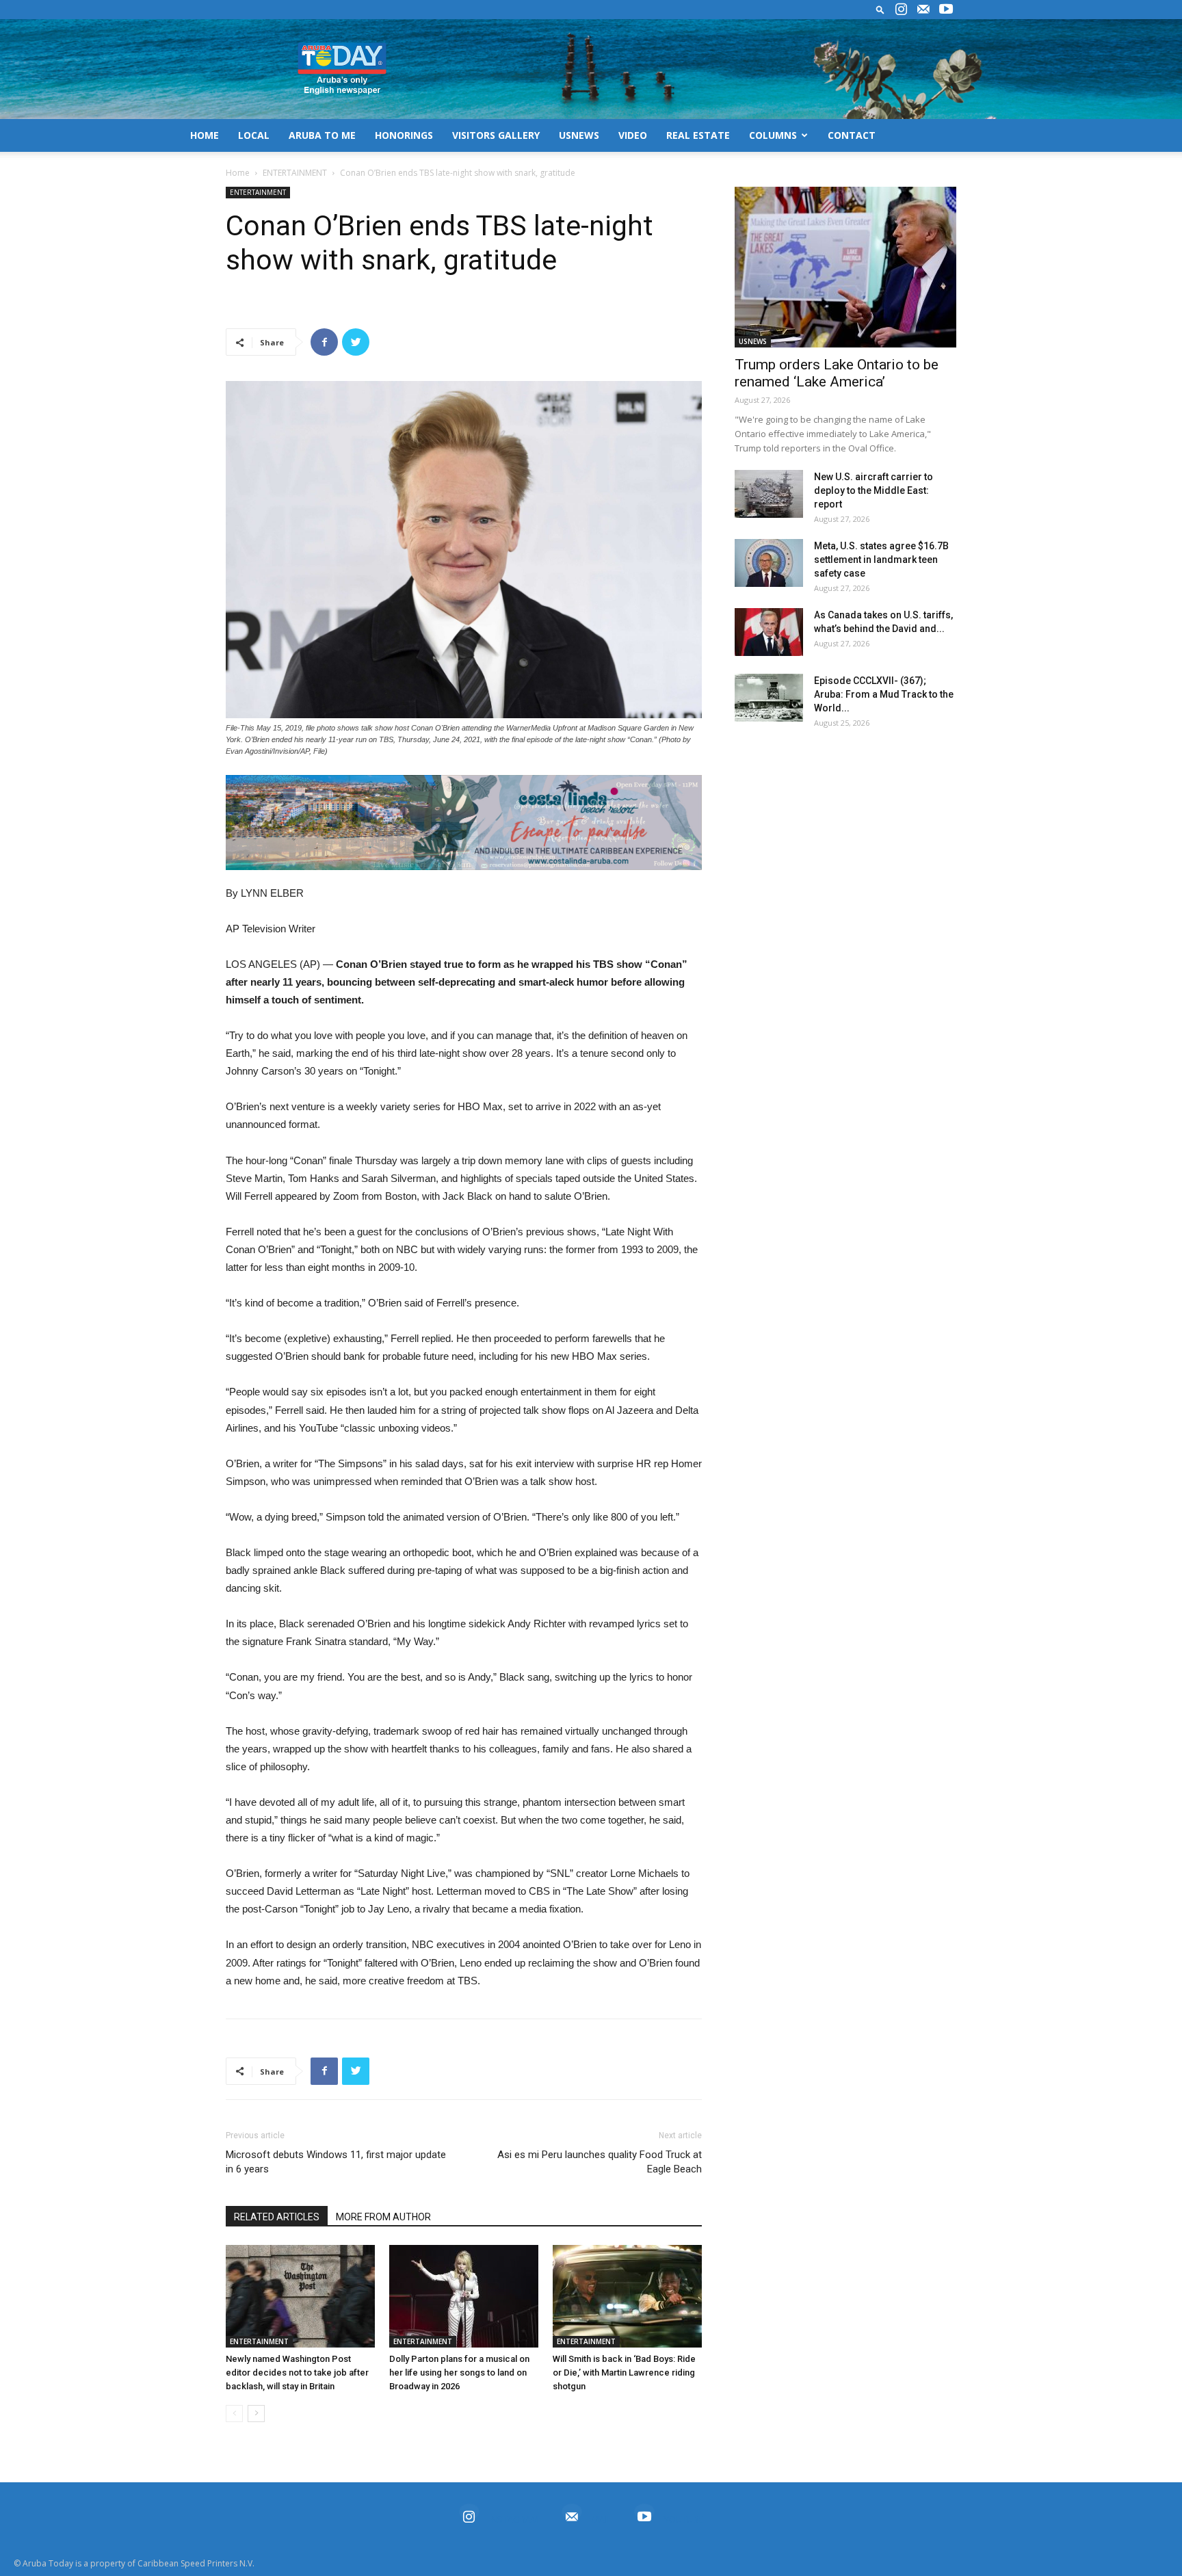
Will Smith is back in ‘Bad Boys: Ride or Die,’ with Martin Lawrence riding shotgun (624, 2373)
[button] (880, 9)
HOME (205, 135)
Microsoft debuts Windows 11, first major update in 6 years (336, 2162)
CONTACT (852, 135)
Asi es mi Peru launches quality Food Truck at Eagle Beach (600, 2162)
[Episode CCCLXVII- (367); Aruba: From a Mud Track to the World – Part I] (769, 698)
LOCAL (254, 135)
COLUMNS (773, 135)
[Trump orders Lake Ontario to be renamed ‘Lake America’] (845, 267)
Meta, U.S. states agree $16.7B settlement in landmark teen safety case (881, 560)
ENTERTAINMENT (295, 173)
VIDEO (633, 135)
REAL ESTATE (698, 135)
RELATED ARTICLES (277, 2217)
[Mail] (923, 10)
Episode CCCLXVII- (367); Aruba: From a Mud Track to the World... (884, 694)
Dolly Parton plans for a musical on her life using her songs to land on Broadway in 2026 (459, 2373)
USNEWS (579, 135)
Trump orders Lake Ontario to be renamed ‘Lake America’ (837, 373)
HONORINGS (404, 135)
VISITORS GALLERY (496, 135)
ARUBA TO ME (322, 135)
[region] (464, 823)
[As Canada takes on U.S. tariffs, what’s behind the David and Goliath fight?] (769, 632)
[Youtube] (946, 10)
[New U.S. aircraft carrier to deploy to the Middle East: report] (769, 494)
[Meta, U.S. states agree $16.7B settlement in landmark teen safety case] (769, 563)
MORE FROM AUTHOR (383, 2217)
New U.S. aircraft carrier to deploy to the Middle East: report (874, 490)
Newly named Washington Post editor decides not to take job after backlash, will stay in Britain (297, 2373)
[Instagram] (901, 10)
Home (238, 173)
